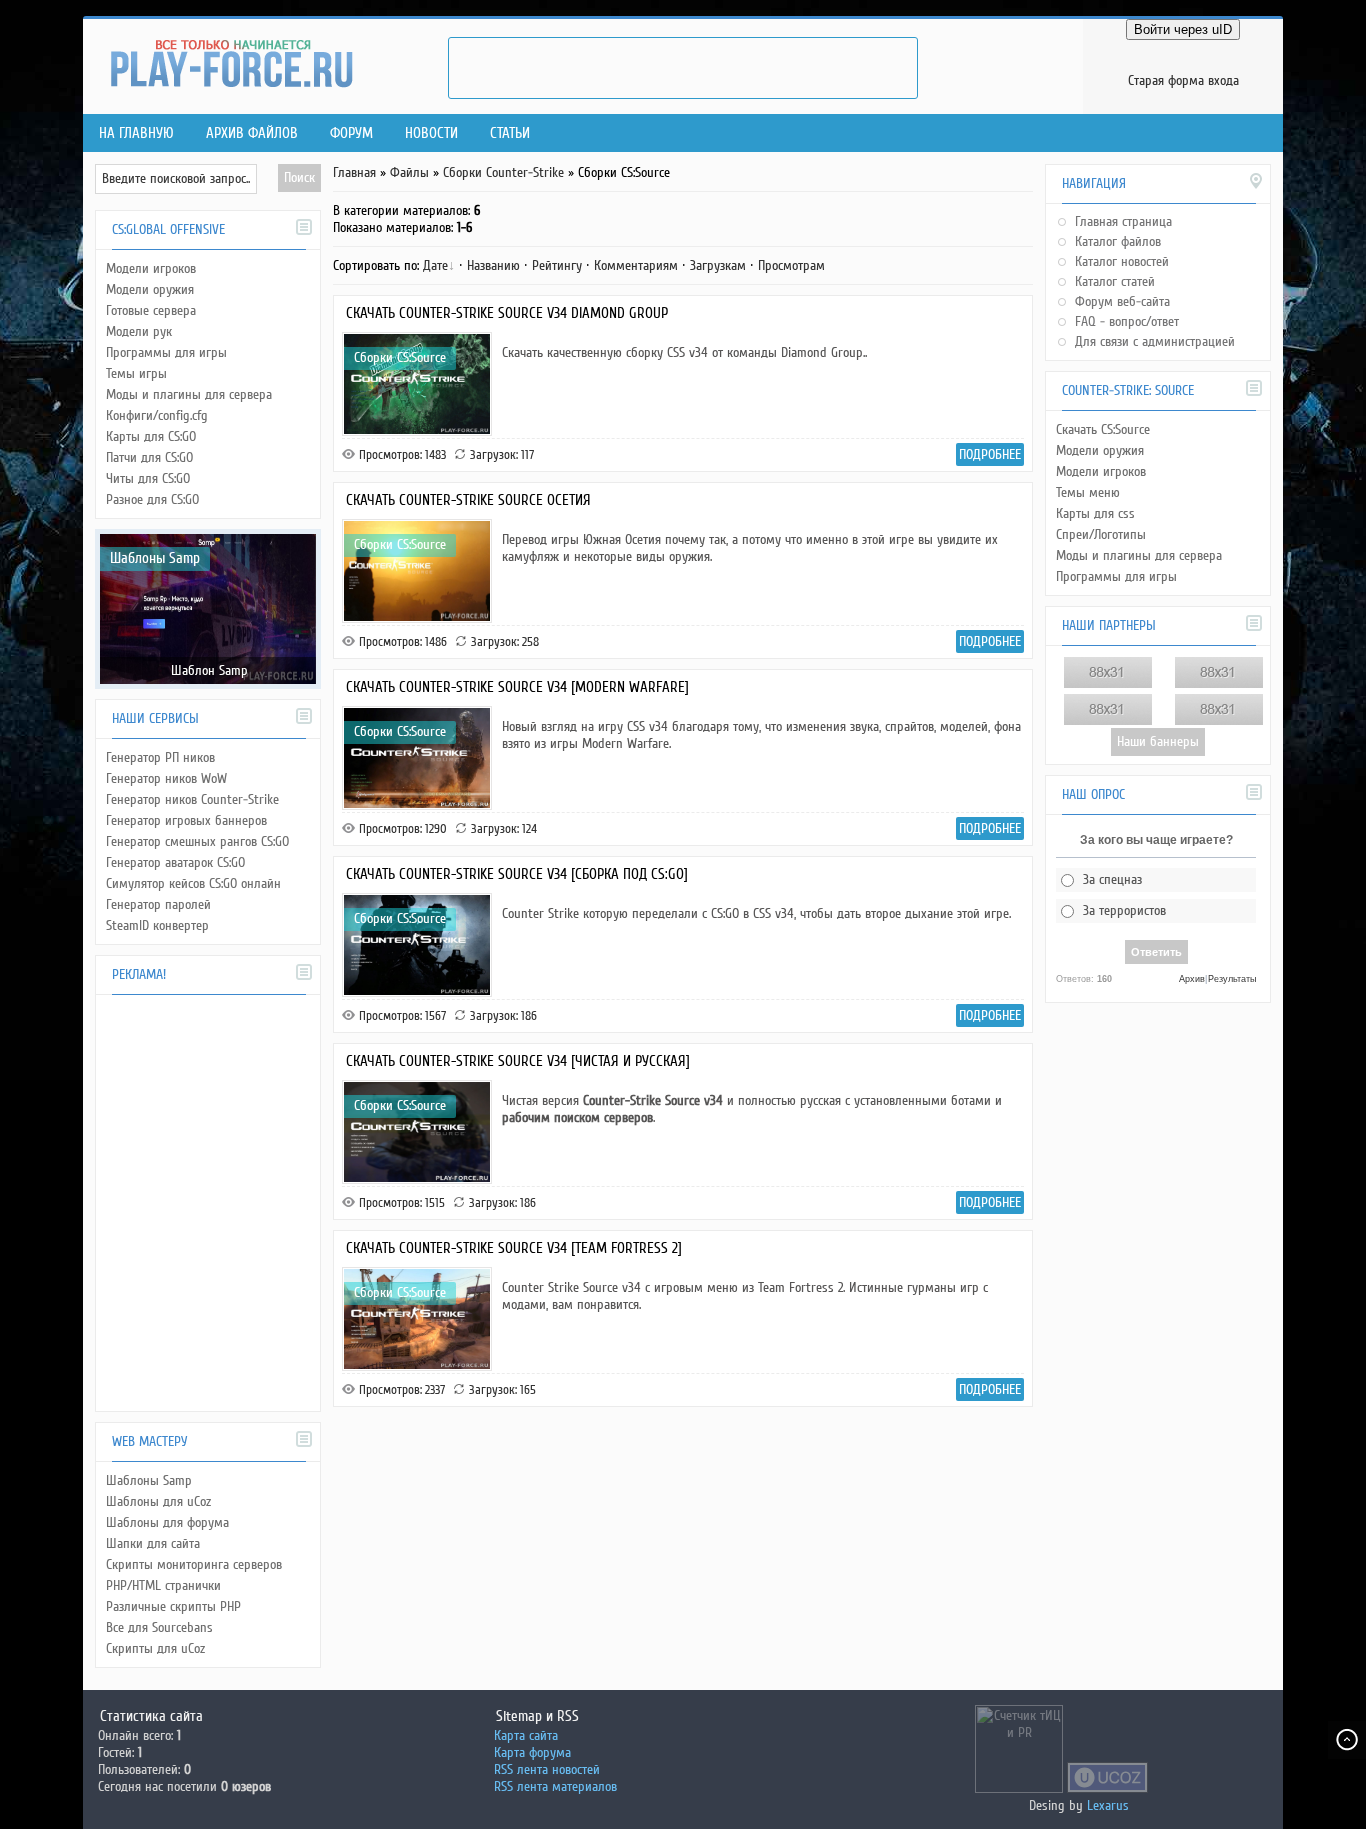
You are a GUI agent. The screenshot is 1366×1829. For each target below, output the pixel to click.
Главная (354, 172)
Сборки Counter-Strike (503, 172)
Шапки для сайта (153, 1543)
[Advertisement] (683, 68)
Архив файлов (252, 133)
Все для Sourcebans (159, 1627)
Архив (1192, 979)
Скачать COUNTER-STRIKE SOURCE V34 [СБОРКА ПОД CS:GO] (517, 874)
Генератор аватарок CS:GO (175, 862)
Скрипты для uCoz (155, 1648)
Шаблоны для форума (167, 1522)
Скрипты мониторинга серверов (194, 1564)
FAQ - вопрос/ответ (1127, 321)
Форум (351, 133)
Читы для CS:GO (148, 478)
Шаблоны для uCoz (158, 1501)
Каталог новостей (1122, 261)
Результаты (1232, 979)
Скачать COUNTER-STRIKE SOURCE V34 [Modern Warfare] (517, 687)
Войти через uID (1183, 29)
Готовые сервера (151, 310)
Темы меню (1088, 492)
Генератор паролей (158, 904)
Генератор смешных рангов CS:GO (197, 841)
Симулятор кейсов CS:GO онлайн (193, 883)
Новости (431, 133)
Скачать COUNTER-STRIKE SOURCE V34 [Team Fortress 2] (514, 1248)
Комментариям (636, 265)
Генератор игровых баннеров (186, 820)
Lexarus (1108, 1805)
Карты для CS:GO (151, 436)
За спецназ (1112, 879)
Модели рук (139, 331)
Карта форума (532, 1752)
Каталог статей (1115, 281)
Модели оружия (150, 289)
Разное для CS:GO (152, 499)
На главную (136, 133)
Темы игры (136, 373)
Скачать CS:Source (1103, 429)
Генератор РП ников (160, 757)
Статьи (510, 133)
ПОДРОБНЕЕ (990, 454)
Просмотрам (791, 265)
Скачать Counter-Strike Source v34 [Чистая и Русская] (518, 1061)
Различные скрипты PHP (173, 1606)
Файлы (409, 172)
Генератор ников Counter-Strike (192, 799)
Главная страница (1123, 221)
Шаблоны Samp (155, 558)
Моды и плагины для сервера (189, 394)
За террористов (1124, 910)
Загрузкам (718, 265)
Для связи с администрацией (1155, 341)
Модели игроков (151, 268)
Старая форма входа (1183, 80)
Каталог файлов (1118, 241)
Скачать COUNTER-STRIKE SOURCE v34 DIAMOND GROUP (507, 313)
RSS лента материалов (555, 1786)
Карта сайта (526, 1735)
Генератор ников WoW (166, 778)
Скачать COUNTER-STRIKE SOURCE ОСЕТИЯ (468, 500)
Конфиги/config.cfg (157, 415)
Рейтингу (557, 265)
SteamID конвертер (157, 925)
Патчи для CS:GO (149, 457)
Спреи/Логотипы (1101, 534)
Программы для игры (166, 352)
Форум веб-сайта (1122, 301)
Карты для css (1095, 513)
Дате (435, 265)
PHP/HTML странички (163, 1585)
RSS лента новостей (547, 1769)
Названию (493, 265)
